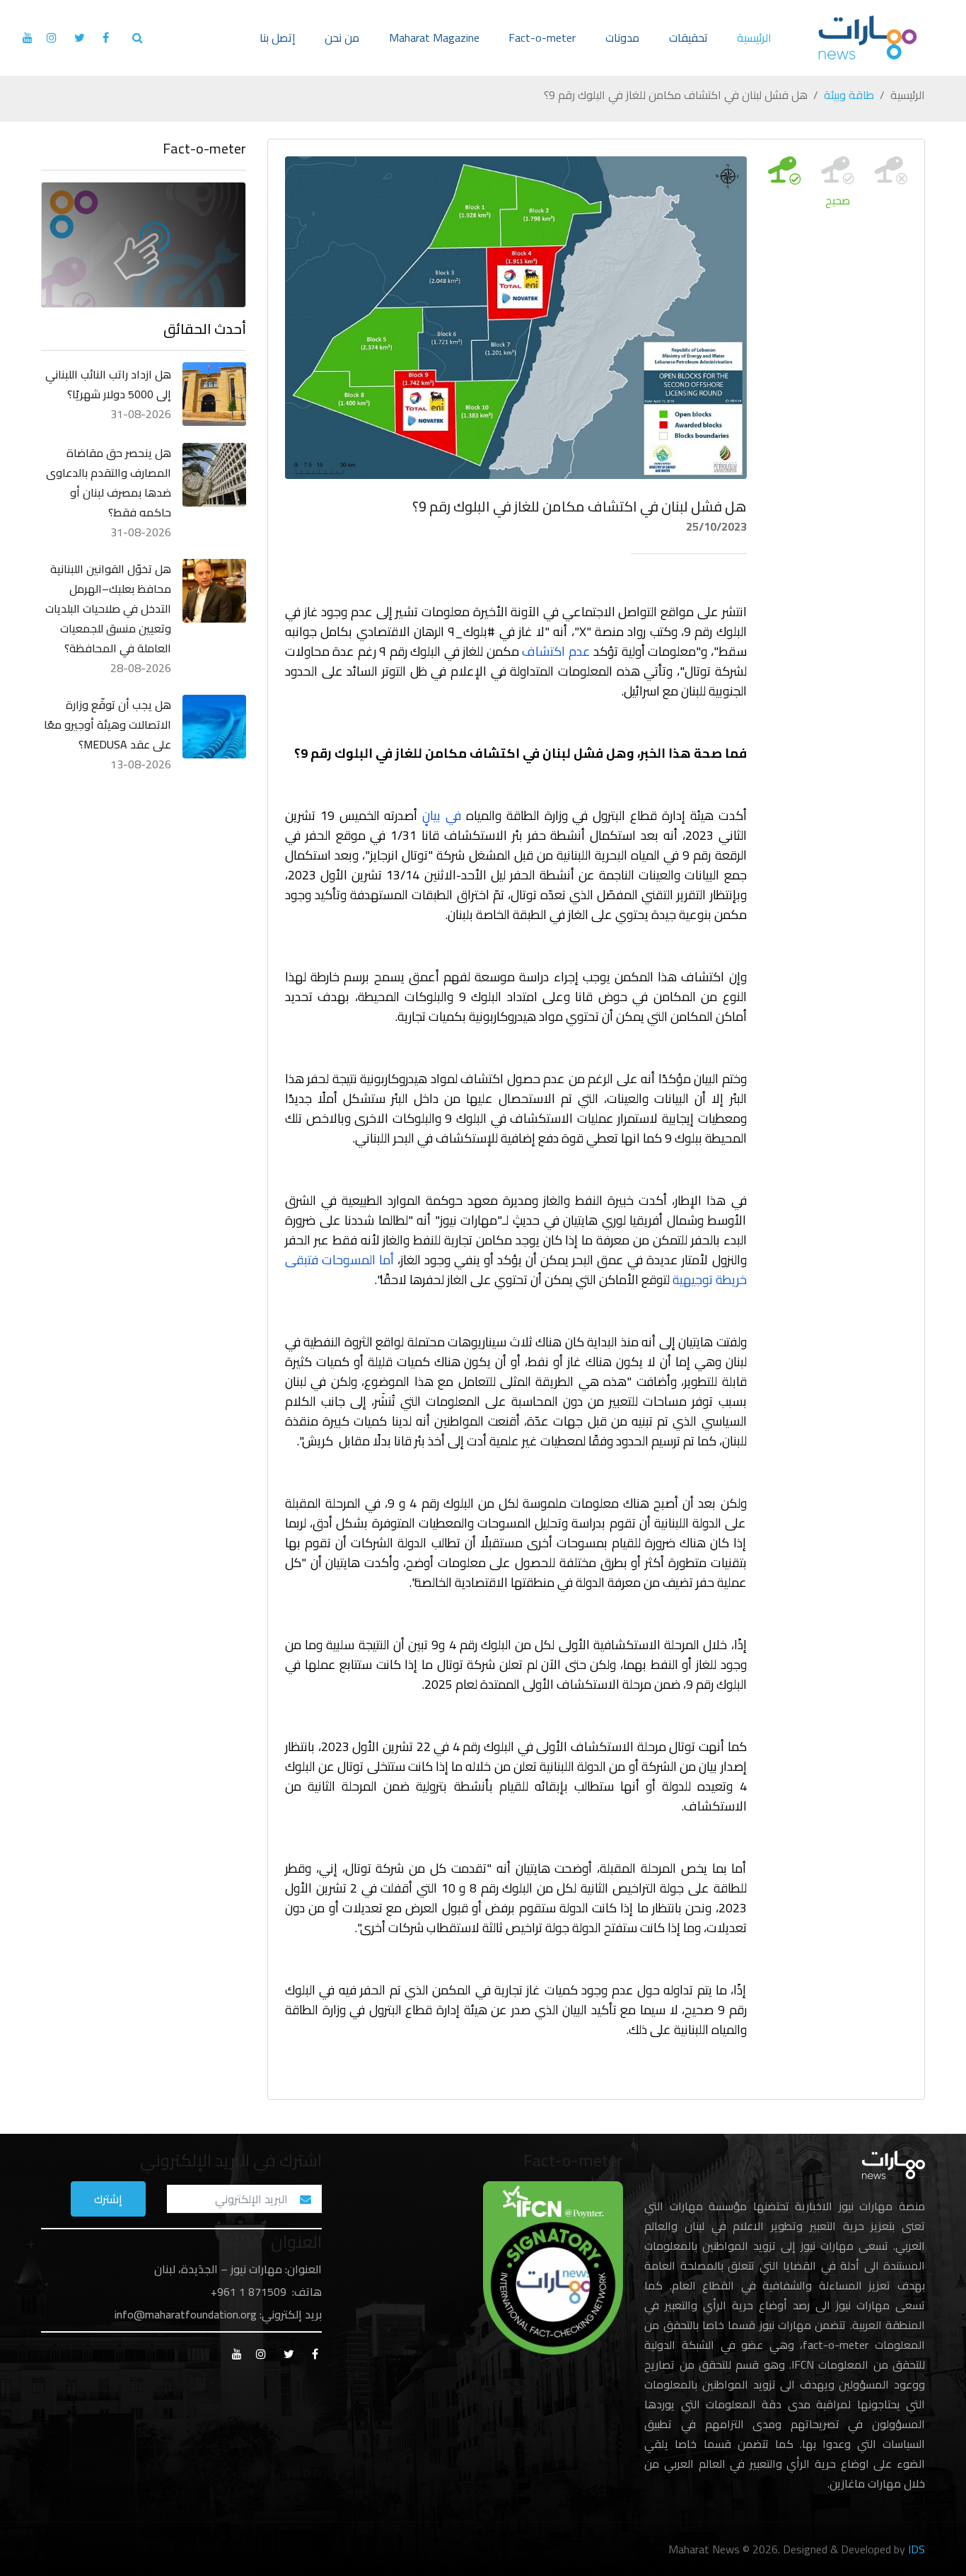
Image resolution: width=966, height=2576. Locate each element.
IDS (916, 2549)
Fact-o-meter (542, 37)
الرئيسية (754, 37)
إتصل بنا (278, 37)
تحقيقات (688, 37)
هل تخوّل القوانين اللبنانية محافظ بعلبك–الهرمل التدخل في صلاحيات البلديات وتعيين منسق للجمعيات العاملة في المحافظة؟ (108, 608)
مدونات (622, 37)
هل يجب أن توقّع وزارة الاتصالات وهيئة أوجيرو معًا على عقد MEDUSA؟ (107, 724)
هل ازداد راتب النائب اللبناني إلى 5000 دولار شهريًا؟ (108, 384)
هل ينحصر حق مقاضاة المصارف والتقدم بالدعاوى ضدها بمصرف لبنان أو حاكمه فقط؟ (109, 483)
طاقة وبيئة (849, 95)
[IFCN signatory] (553, 2267)
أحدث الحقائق (205, 329)
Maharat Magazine (434, 37)
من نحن (342, 37)
